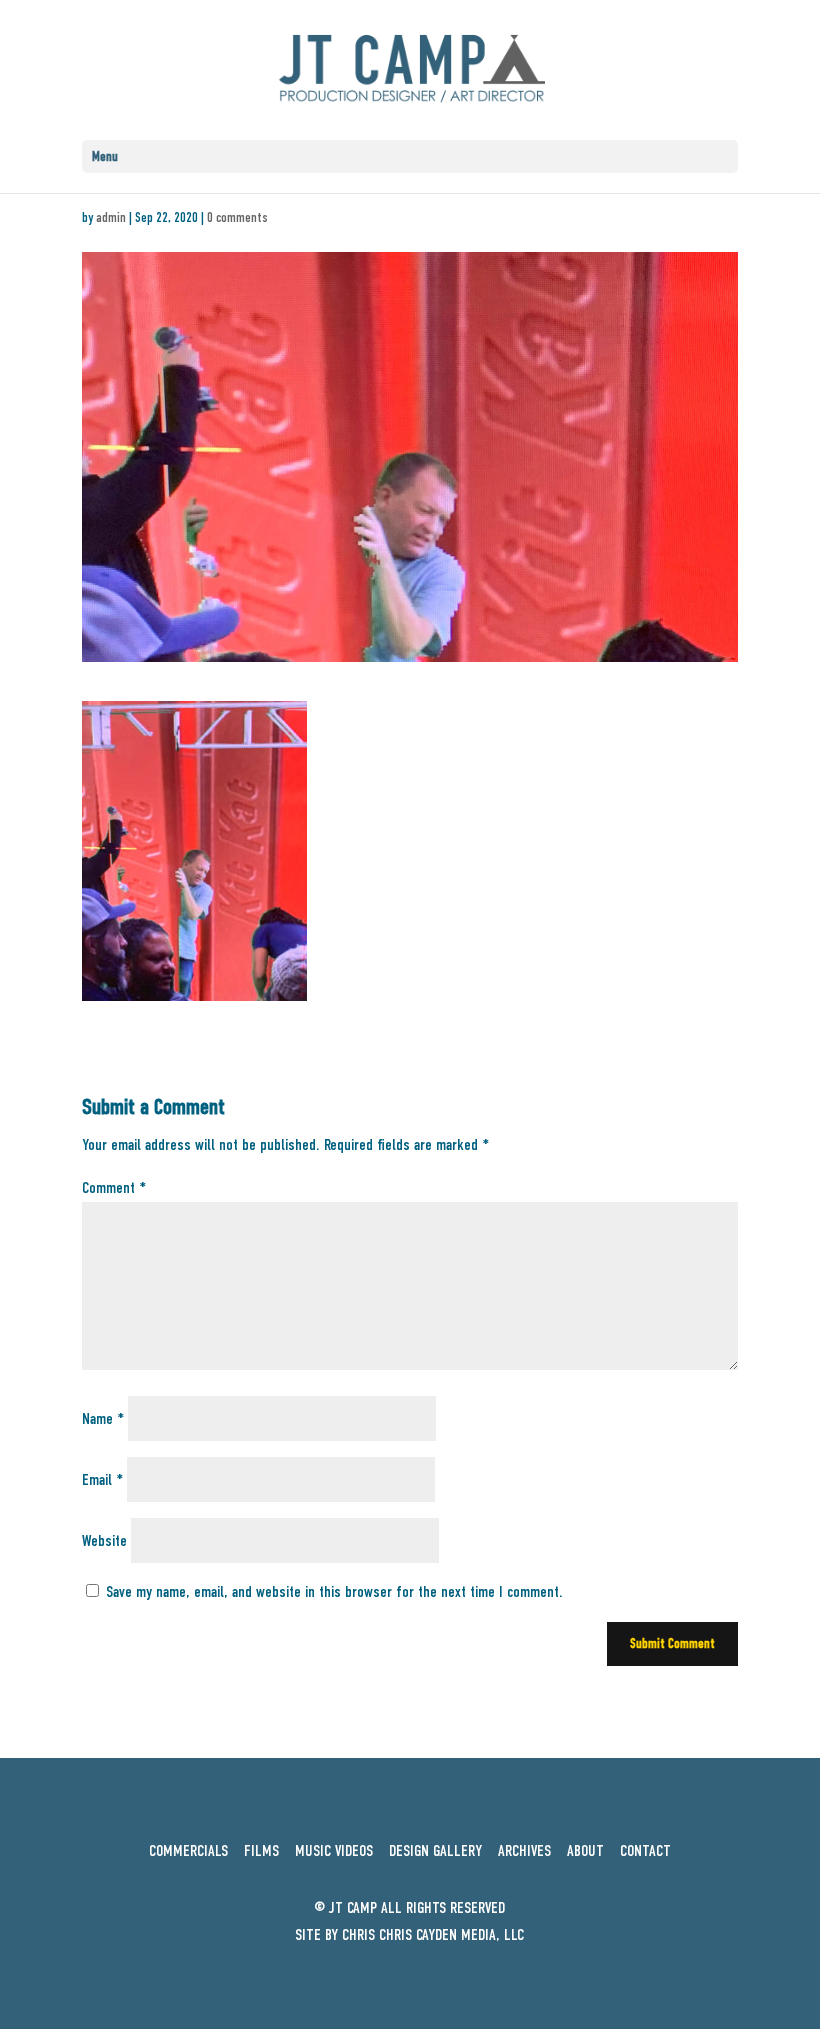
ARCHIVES (524, 1851)
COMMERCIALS (188, 1851)
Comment (114, 1188)
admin (111, 217)
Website (104, 1541)
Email (102, 1480)
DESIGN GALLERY (435, 1851)
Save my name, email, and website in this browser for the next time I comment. (334, 1592)
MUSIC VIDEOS (334, 1851)
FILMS (267, 1851)
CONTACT (645, 1851)
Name (103, 1419)
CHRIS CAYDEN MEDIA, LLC (451, 1935)
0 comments (237, 217)
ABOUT (585, 1851)
